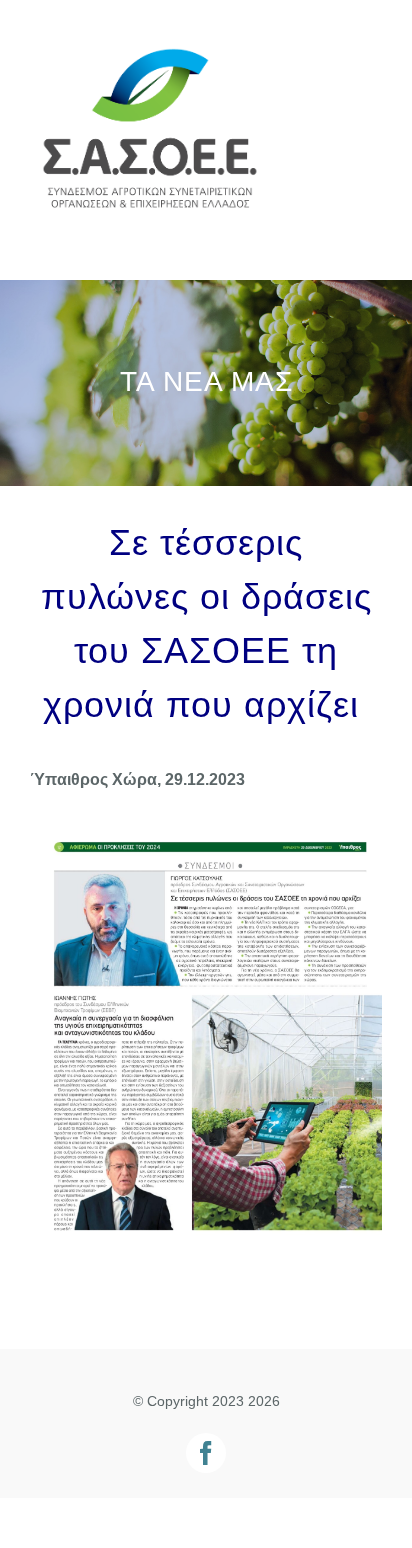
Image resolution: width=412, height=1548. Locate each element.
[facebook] (206, 1453)
